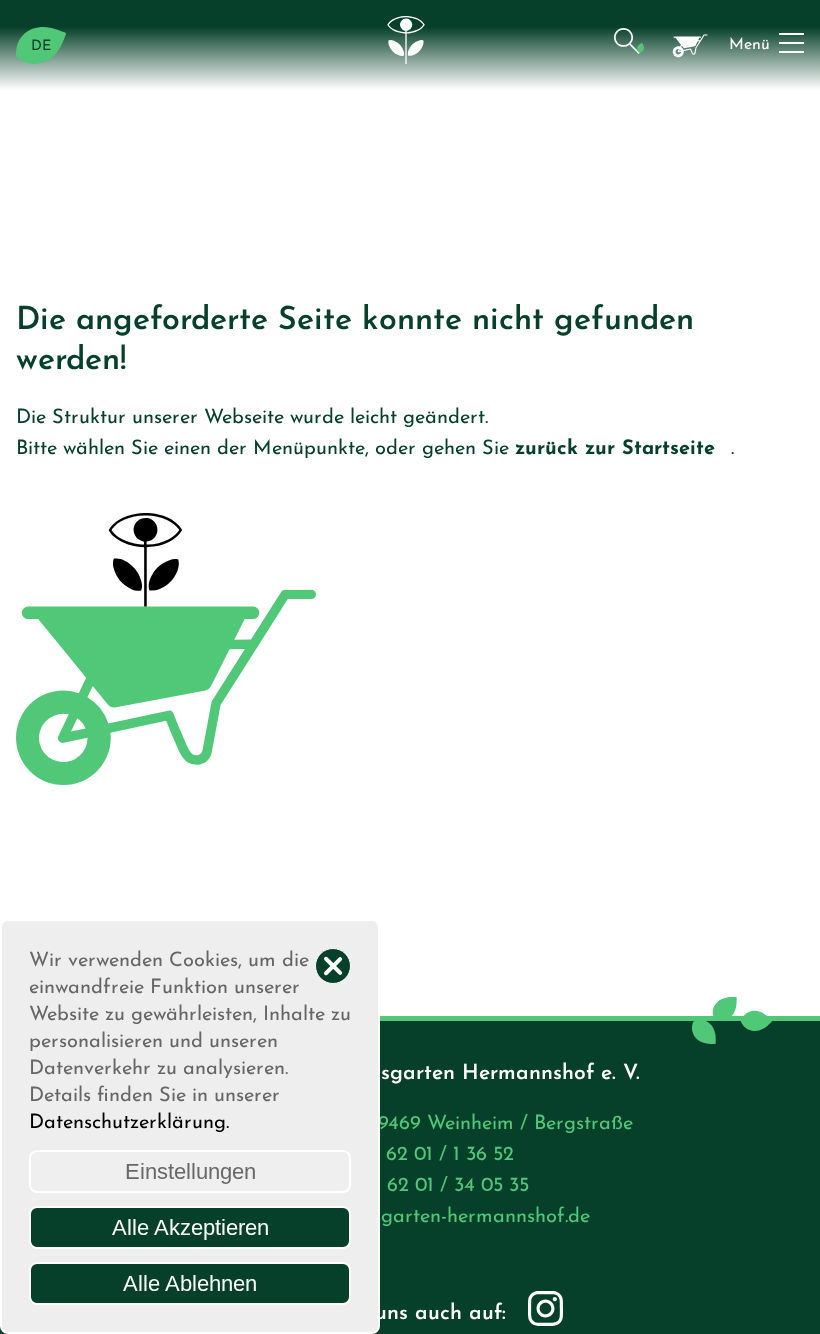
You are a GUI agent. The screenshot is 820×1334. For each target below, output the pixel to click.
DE (41, 46)
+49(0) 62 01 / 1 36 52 (416, 1155)
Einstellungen (190, 1171)
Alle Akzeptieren (190, 1227)
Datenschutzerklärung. (129, 1123)
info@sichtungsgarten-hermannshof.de (416, 1217)
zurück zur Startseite (615, 449)
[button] (628, 45)
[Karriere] (690, 45)
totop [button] (785, 1299)
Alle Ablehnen (190, 1283)
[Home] (410, 45)
